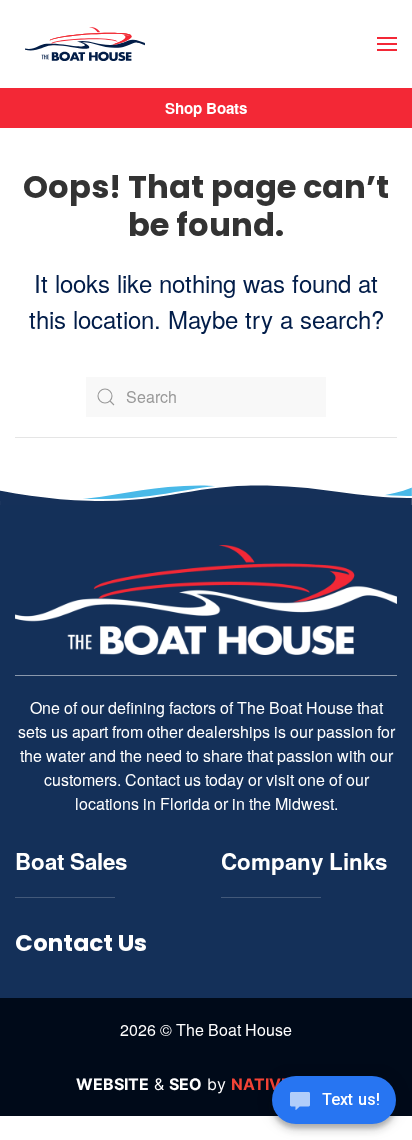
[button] (387, 44)
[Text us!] (334, 1102)
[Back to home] (85, 44)
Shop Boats (206, 108)
